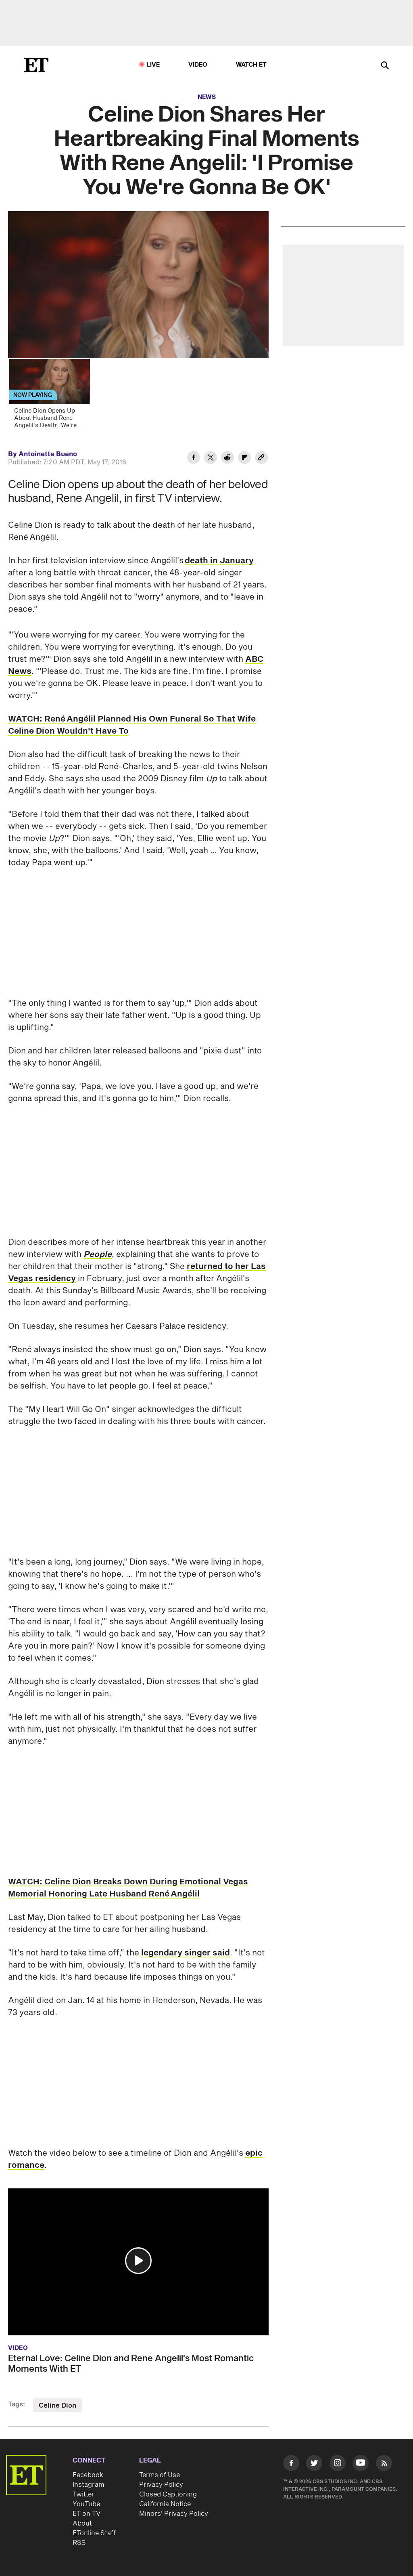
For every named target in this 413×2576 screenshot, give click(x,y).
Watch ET (251, 65)
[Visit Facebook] (291, 2464)
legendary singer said (186, 1953)
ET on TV (87, 2514)
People (98, 1254)
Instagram (88, 2485)
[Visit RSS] (384, 2464)
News (207, 97)
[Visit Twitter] (314, 2464)
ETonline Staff (94, 2533)
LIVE (153, 65)
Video (198, 65)
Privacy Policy (161, 2485)
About (82, 2524)
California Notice (165, 2504)
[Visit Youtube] (361, 2463)
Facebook (88, 2475)
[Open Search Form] (385, 66)
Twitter (83, 2494)
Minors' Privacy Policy (174, 2514)
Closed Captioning (168, 2494)
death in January (219, 561)
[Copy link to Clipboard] (261, 459)
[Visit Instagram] (338, 2464)
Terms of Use (160, 2475)
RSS (79, 2543)
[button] (138, 2261)
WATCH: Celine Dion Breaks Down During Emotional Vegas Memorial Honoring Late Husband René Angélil (128, 1888)
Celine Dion (57, 2406)
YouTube (86, 2504)
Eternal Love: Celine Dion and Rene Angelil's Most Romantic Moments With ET (131, 2364)
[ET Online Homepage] (36, 65)
